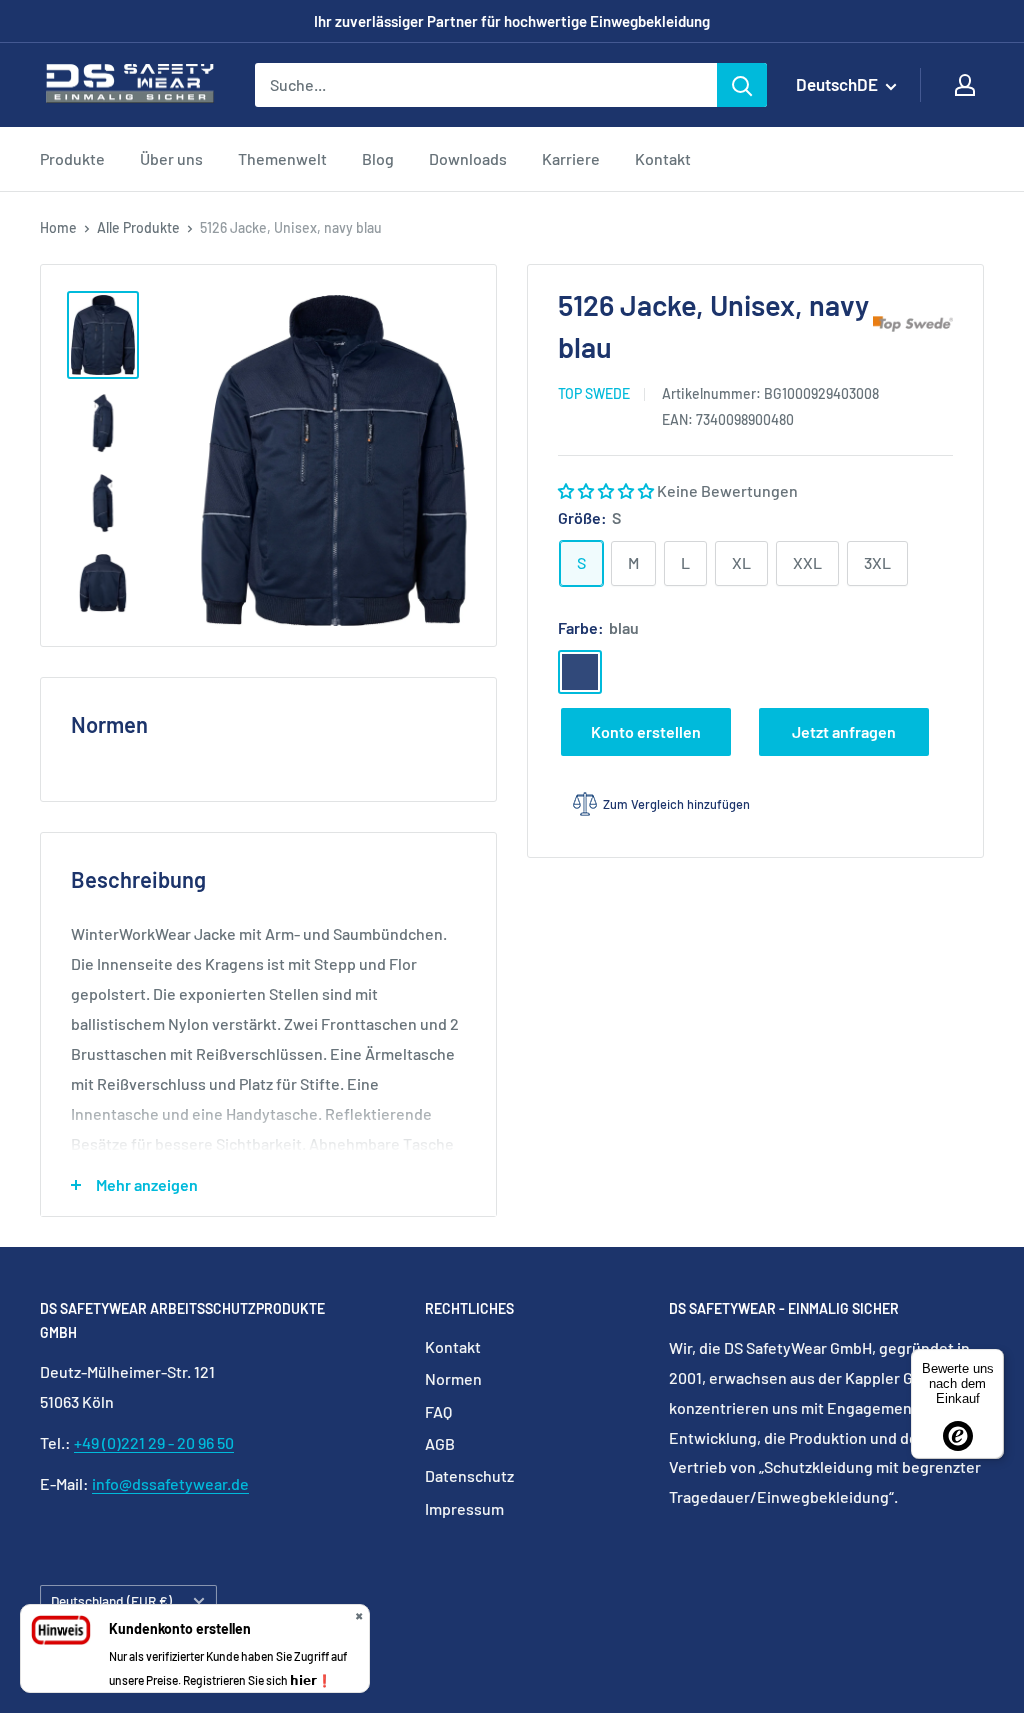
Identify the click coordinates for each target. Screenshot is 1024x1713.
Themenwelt (282, 158)
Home (58, 227)
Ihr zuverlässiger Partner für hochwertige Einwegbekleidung (512, 21)
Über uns (171, 158)
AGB (440, 1443)
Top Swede (594, 393)
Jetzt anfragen (844, 731)
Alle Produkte (138, 227)
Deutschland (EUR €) (111, 1600)
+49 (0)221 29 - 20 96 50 (154, 1442)
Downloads (468, 158)
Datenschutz (469, 1475)
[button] (607, 490)
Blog (378, 158)
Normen (453, 1378)
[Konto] (965, 85)
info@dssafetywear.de (170, 1483)
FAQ (438, 1411)
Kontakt (663, 158)
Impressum (464, 1508)
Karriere (571, 158)
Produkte (72, 158)
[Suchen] (742, 85)
